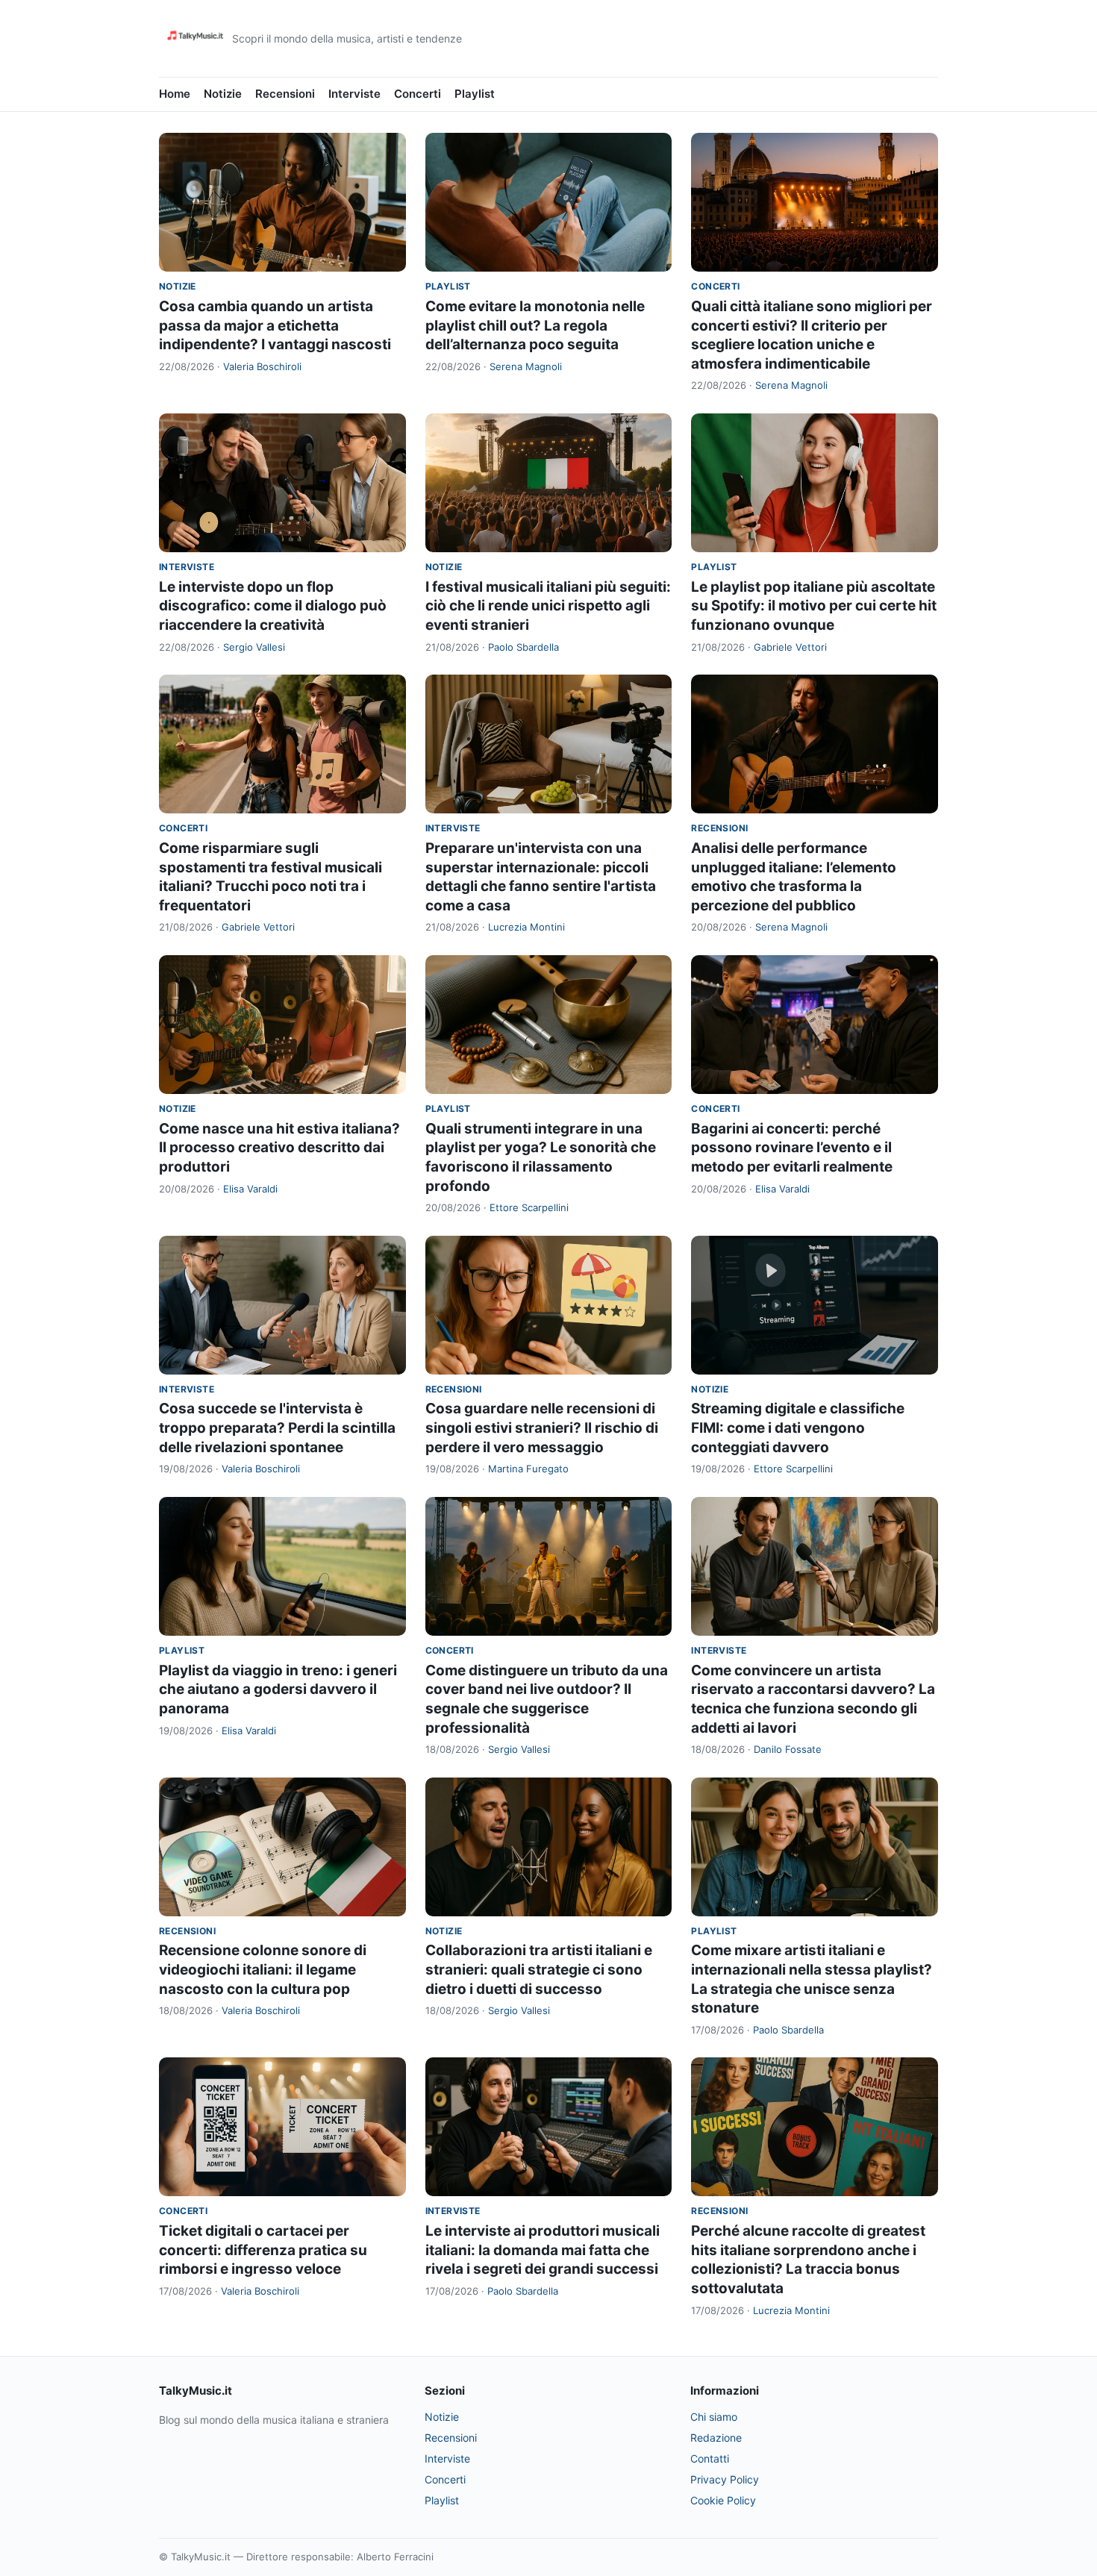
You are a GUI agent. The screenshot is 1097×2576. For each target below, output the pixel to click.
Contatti (710, 2458)
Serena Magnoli (526, 366)
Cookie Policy (723, 2500)
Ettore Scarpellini (529, 1207)
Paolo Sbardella (524, 647)
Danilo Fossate (788, 1749)
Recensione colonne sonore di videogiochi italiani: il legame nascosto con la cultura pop (263, 1969)
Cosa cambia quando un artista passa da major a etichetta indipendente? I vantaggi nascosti (275, 325)
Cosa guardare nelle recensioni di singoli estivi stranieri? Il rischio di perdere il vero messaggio (542, 1428)
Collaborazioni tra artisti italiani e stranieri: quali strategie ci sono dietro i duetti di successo (539, 1969)
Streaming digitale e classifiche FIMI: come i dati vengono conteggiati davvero (798, 1428)
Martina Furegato (528, 1469)
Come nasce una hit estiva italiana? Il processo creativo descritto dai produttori (279, 1148)
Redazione (716, 2438)
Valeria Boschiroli (262, 366)
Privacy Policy (725, 2479)
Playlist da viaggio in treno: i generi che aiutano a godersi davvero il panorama (278, 1689)
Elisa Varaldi (250, 1189)
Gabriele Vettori (790, 647)
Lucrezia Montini (526, 927)
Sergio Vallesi (254, 647)
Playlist (475, 94)
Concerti (418, 94)
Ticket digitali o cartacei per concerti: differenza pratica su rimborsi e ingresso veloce (263, 2250)
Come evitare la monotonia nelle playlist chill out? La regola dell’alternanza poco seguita (535, 325)
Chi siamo (714, 2417)
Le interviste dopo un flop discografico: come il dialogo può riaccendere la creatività (273, 606)
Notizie (223, 94)
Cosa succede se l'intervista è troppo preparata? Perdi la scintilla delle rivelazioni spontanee (277, 1428)
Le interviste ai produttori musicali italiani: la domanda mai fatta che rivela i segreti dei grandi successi (543, 2250)
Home (175, 94)
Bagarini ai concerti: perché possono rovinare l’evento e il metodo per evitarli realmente (792, 1148)
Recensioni (285, 94)
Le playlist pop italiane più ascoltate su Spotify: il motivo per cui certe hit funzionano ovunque (814, 606)
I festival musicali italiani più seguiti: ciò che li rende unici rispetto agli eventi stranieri (548, 606)
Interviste (354, 94)
